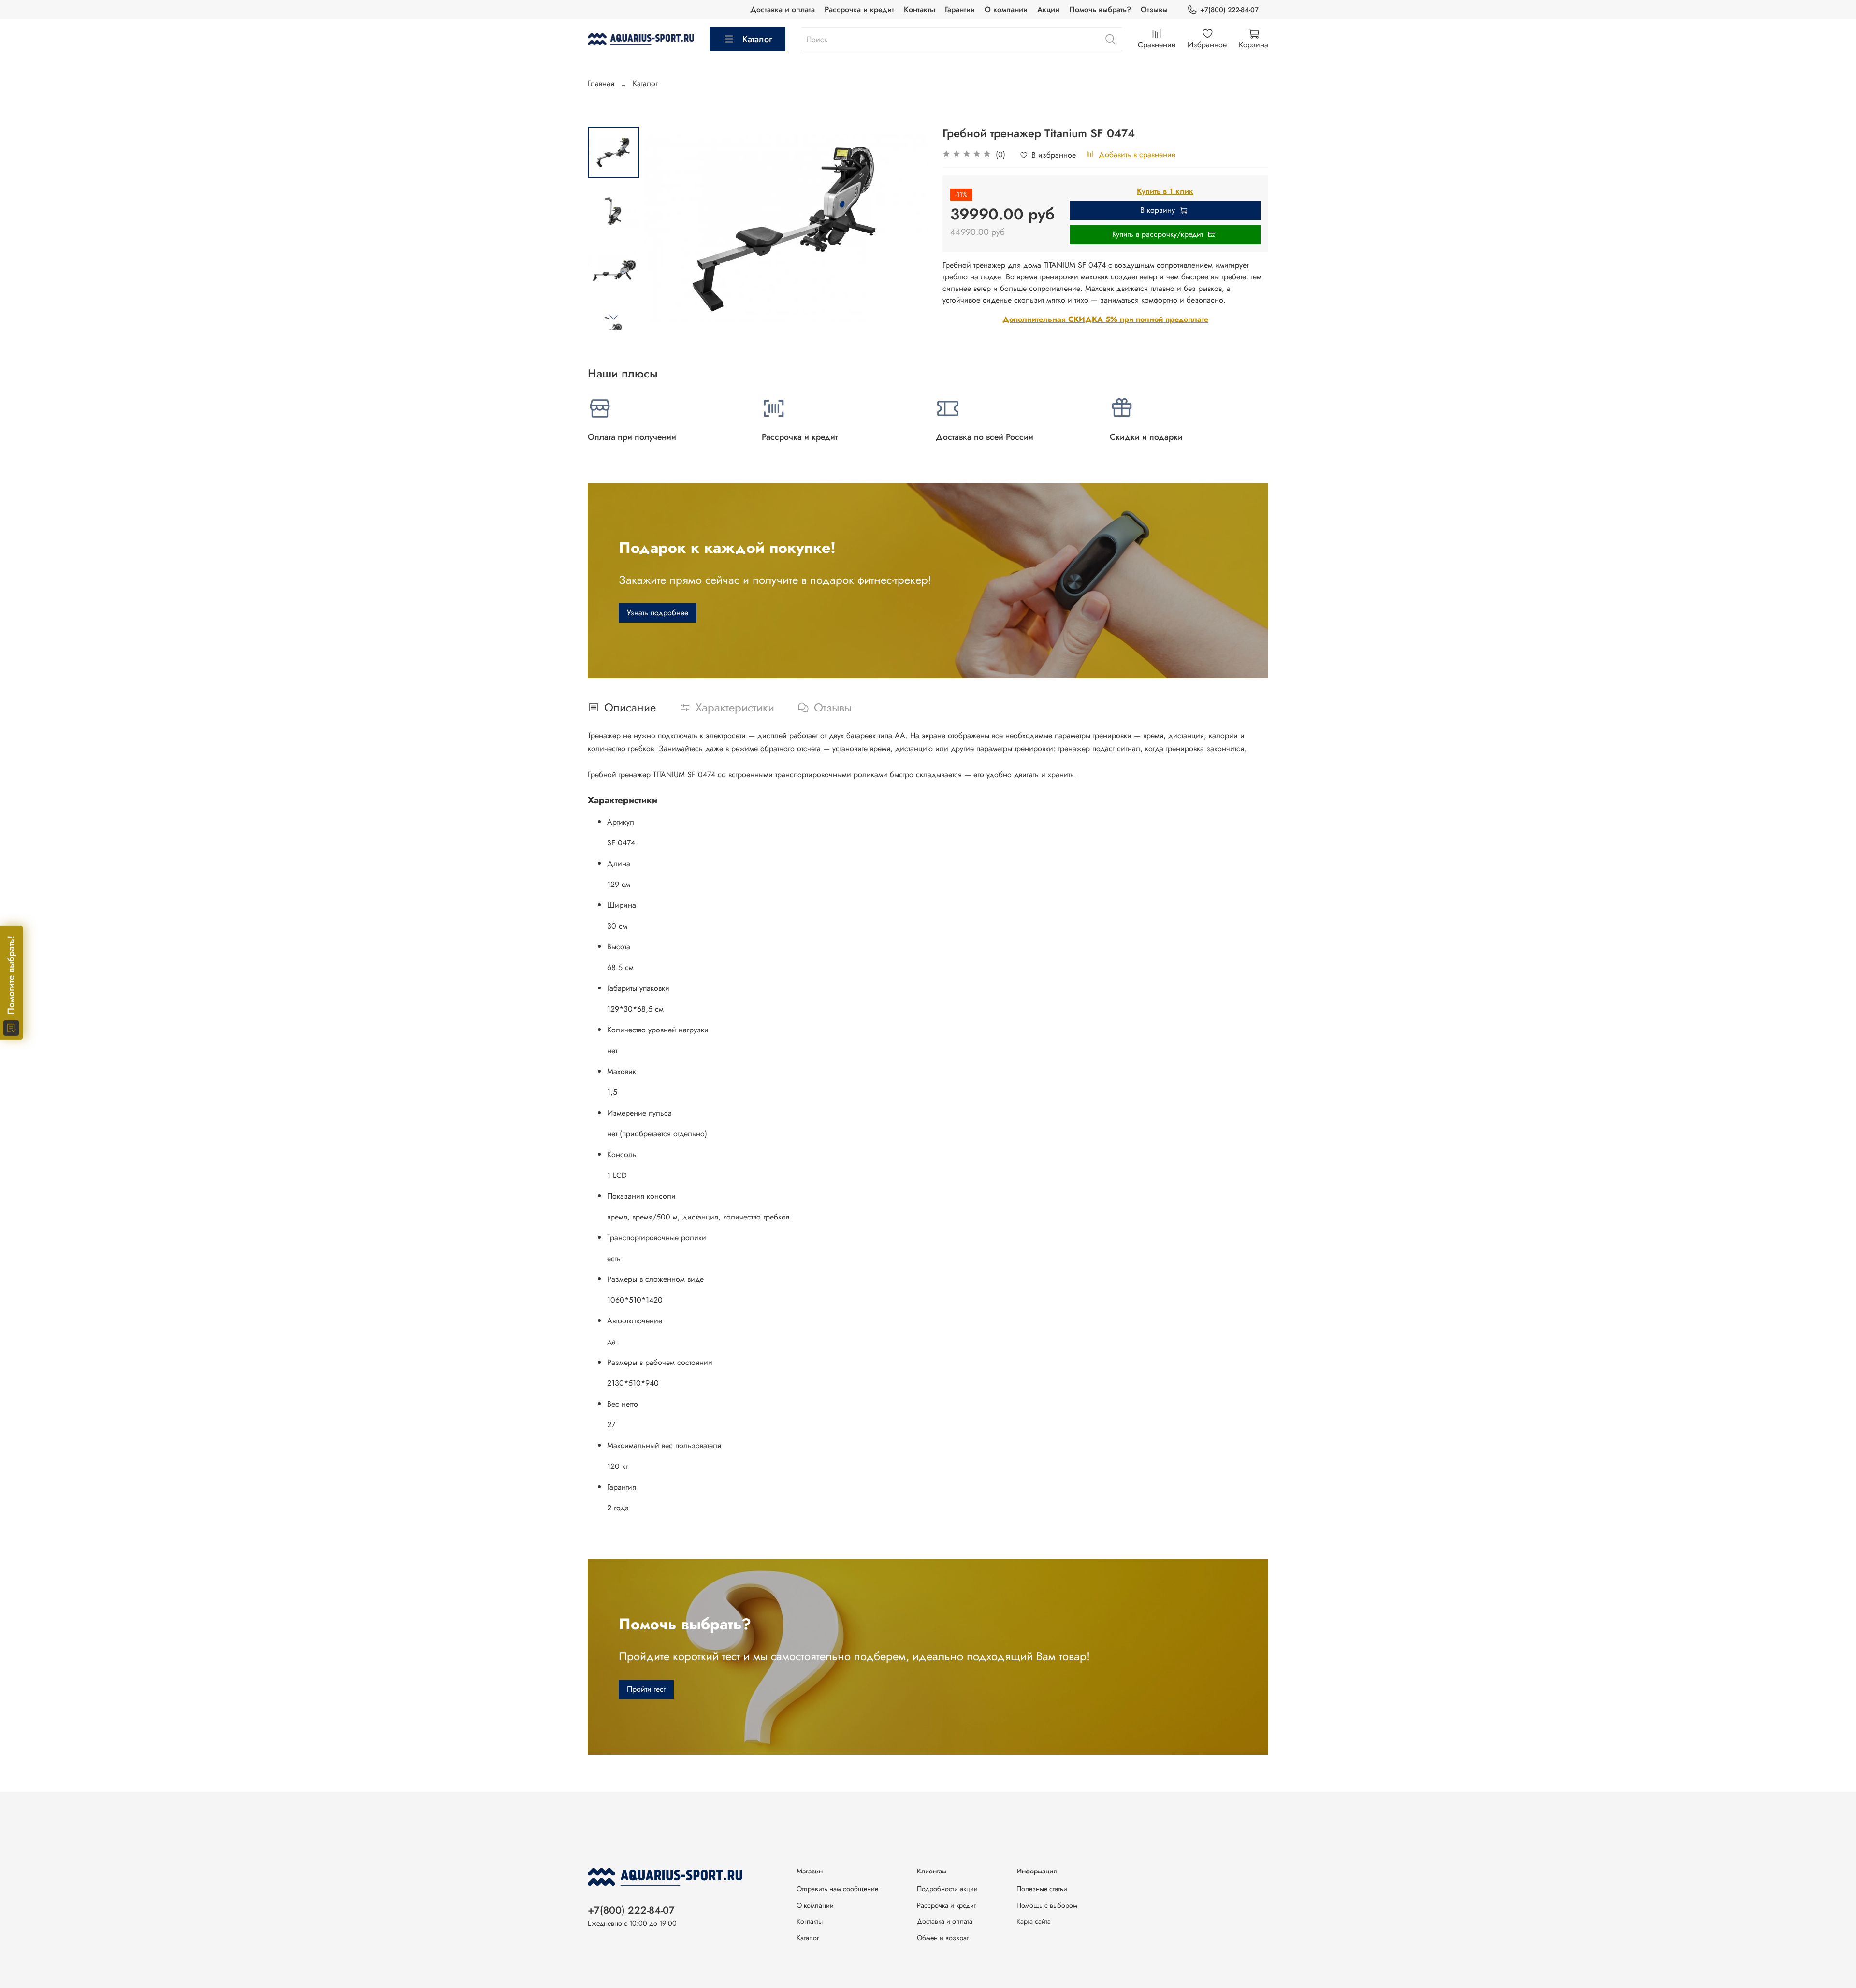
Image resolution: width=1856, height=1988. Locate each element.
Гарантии (960, 9)
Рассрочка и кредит (859, 9)
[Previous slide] (663, 228)
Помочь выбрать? (1100, 9)
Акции (1048, 9)
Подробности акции (947, 1889)
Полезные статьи (1042, 1889)
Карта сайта (1034, 1921)
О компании (1006, 9)
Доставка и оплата (783, 9)
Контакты (920, 9)
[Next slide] (613, 317)
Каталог (757, 39)
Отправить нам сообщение (837, 1889)
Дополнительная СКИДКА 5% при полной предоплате (1105, 319)
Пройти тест (646, 1689)
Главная (601, 83)
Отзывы (1154, 9)
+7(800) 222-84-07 (1229, 10)
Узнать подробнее (658, 613)
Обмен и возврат (943, 1938)
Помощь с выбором (1047, 1905)
